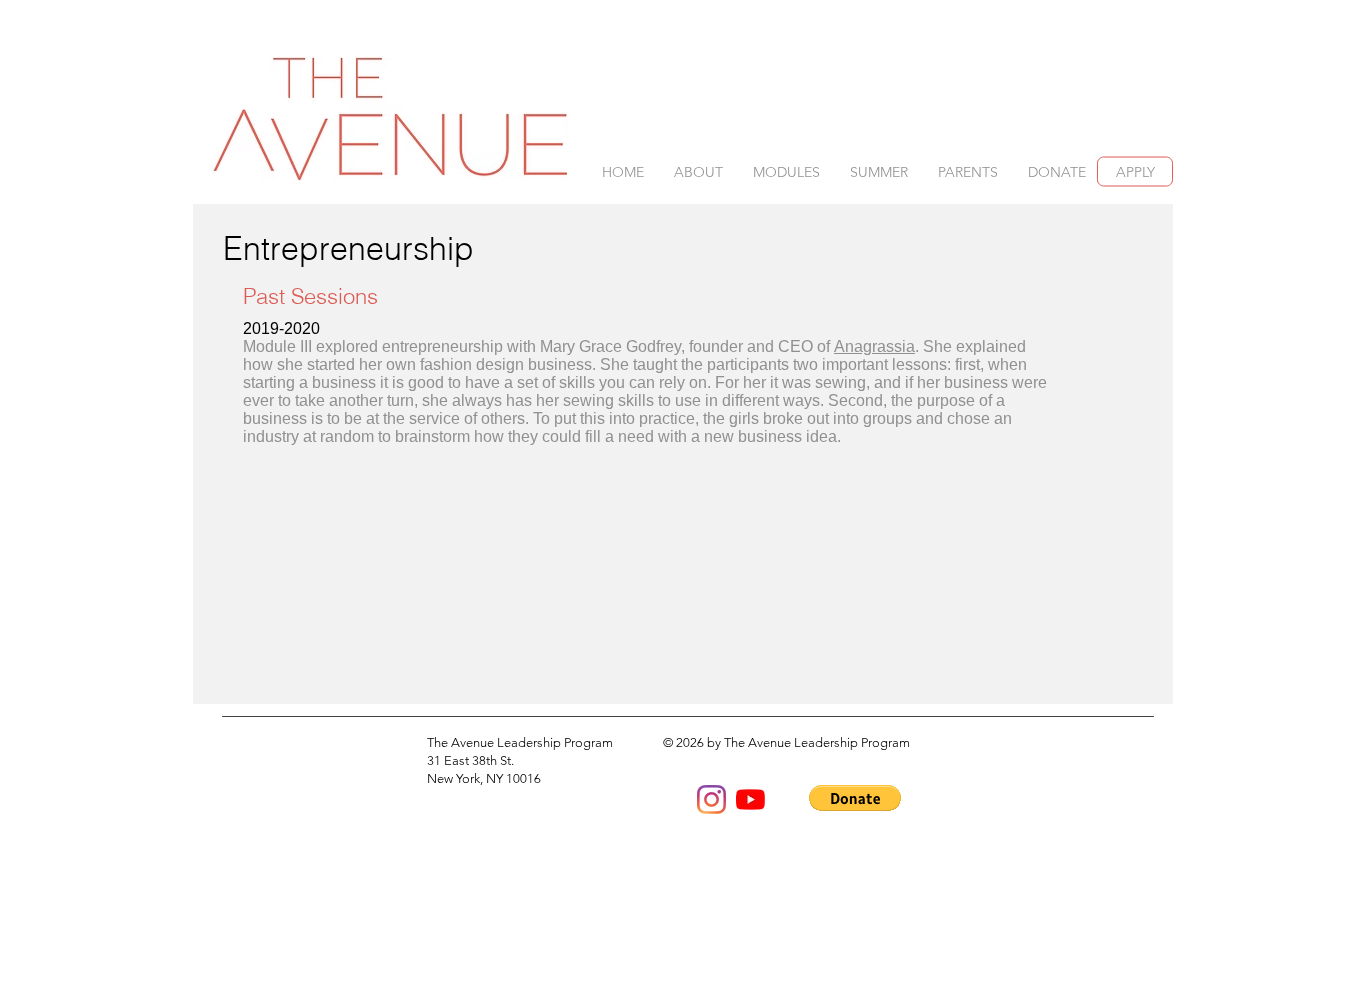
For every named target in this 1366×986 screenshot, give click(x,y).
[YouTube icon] (750, 799)
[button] (698, 172)
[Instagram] (711, 799)
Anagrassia (874, 346)
